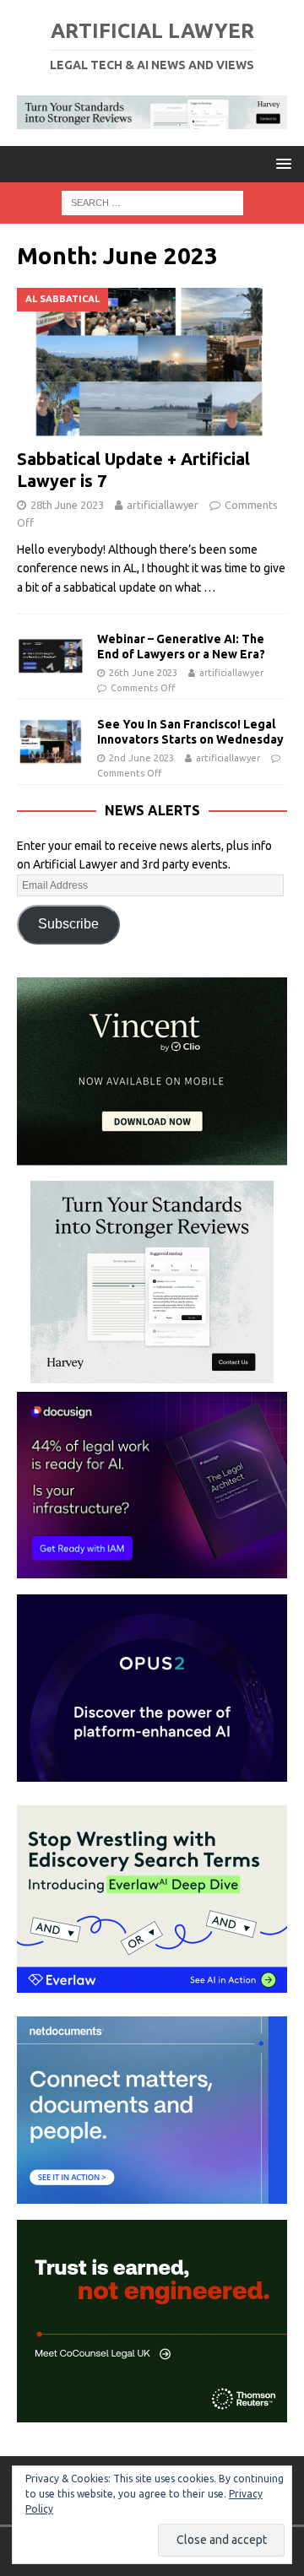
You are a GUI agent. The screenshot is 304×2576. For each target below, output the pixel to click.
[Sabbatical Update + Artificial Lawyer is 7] (152, 364)
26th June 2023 (143, 673)
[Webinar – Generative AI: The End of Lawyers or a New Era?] (51, 657)
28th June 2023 (67, 505)
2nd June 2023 (141, 758)
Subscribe (68, 924)
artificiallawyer (163, 505)
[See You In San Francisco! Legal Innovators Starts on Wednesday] (51, 742)
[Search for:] (152, 202)
